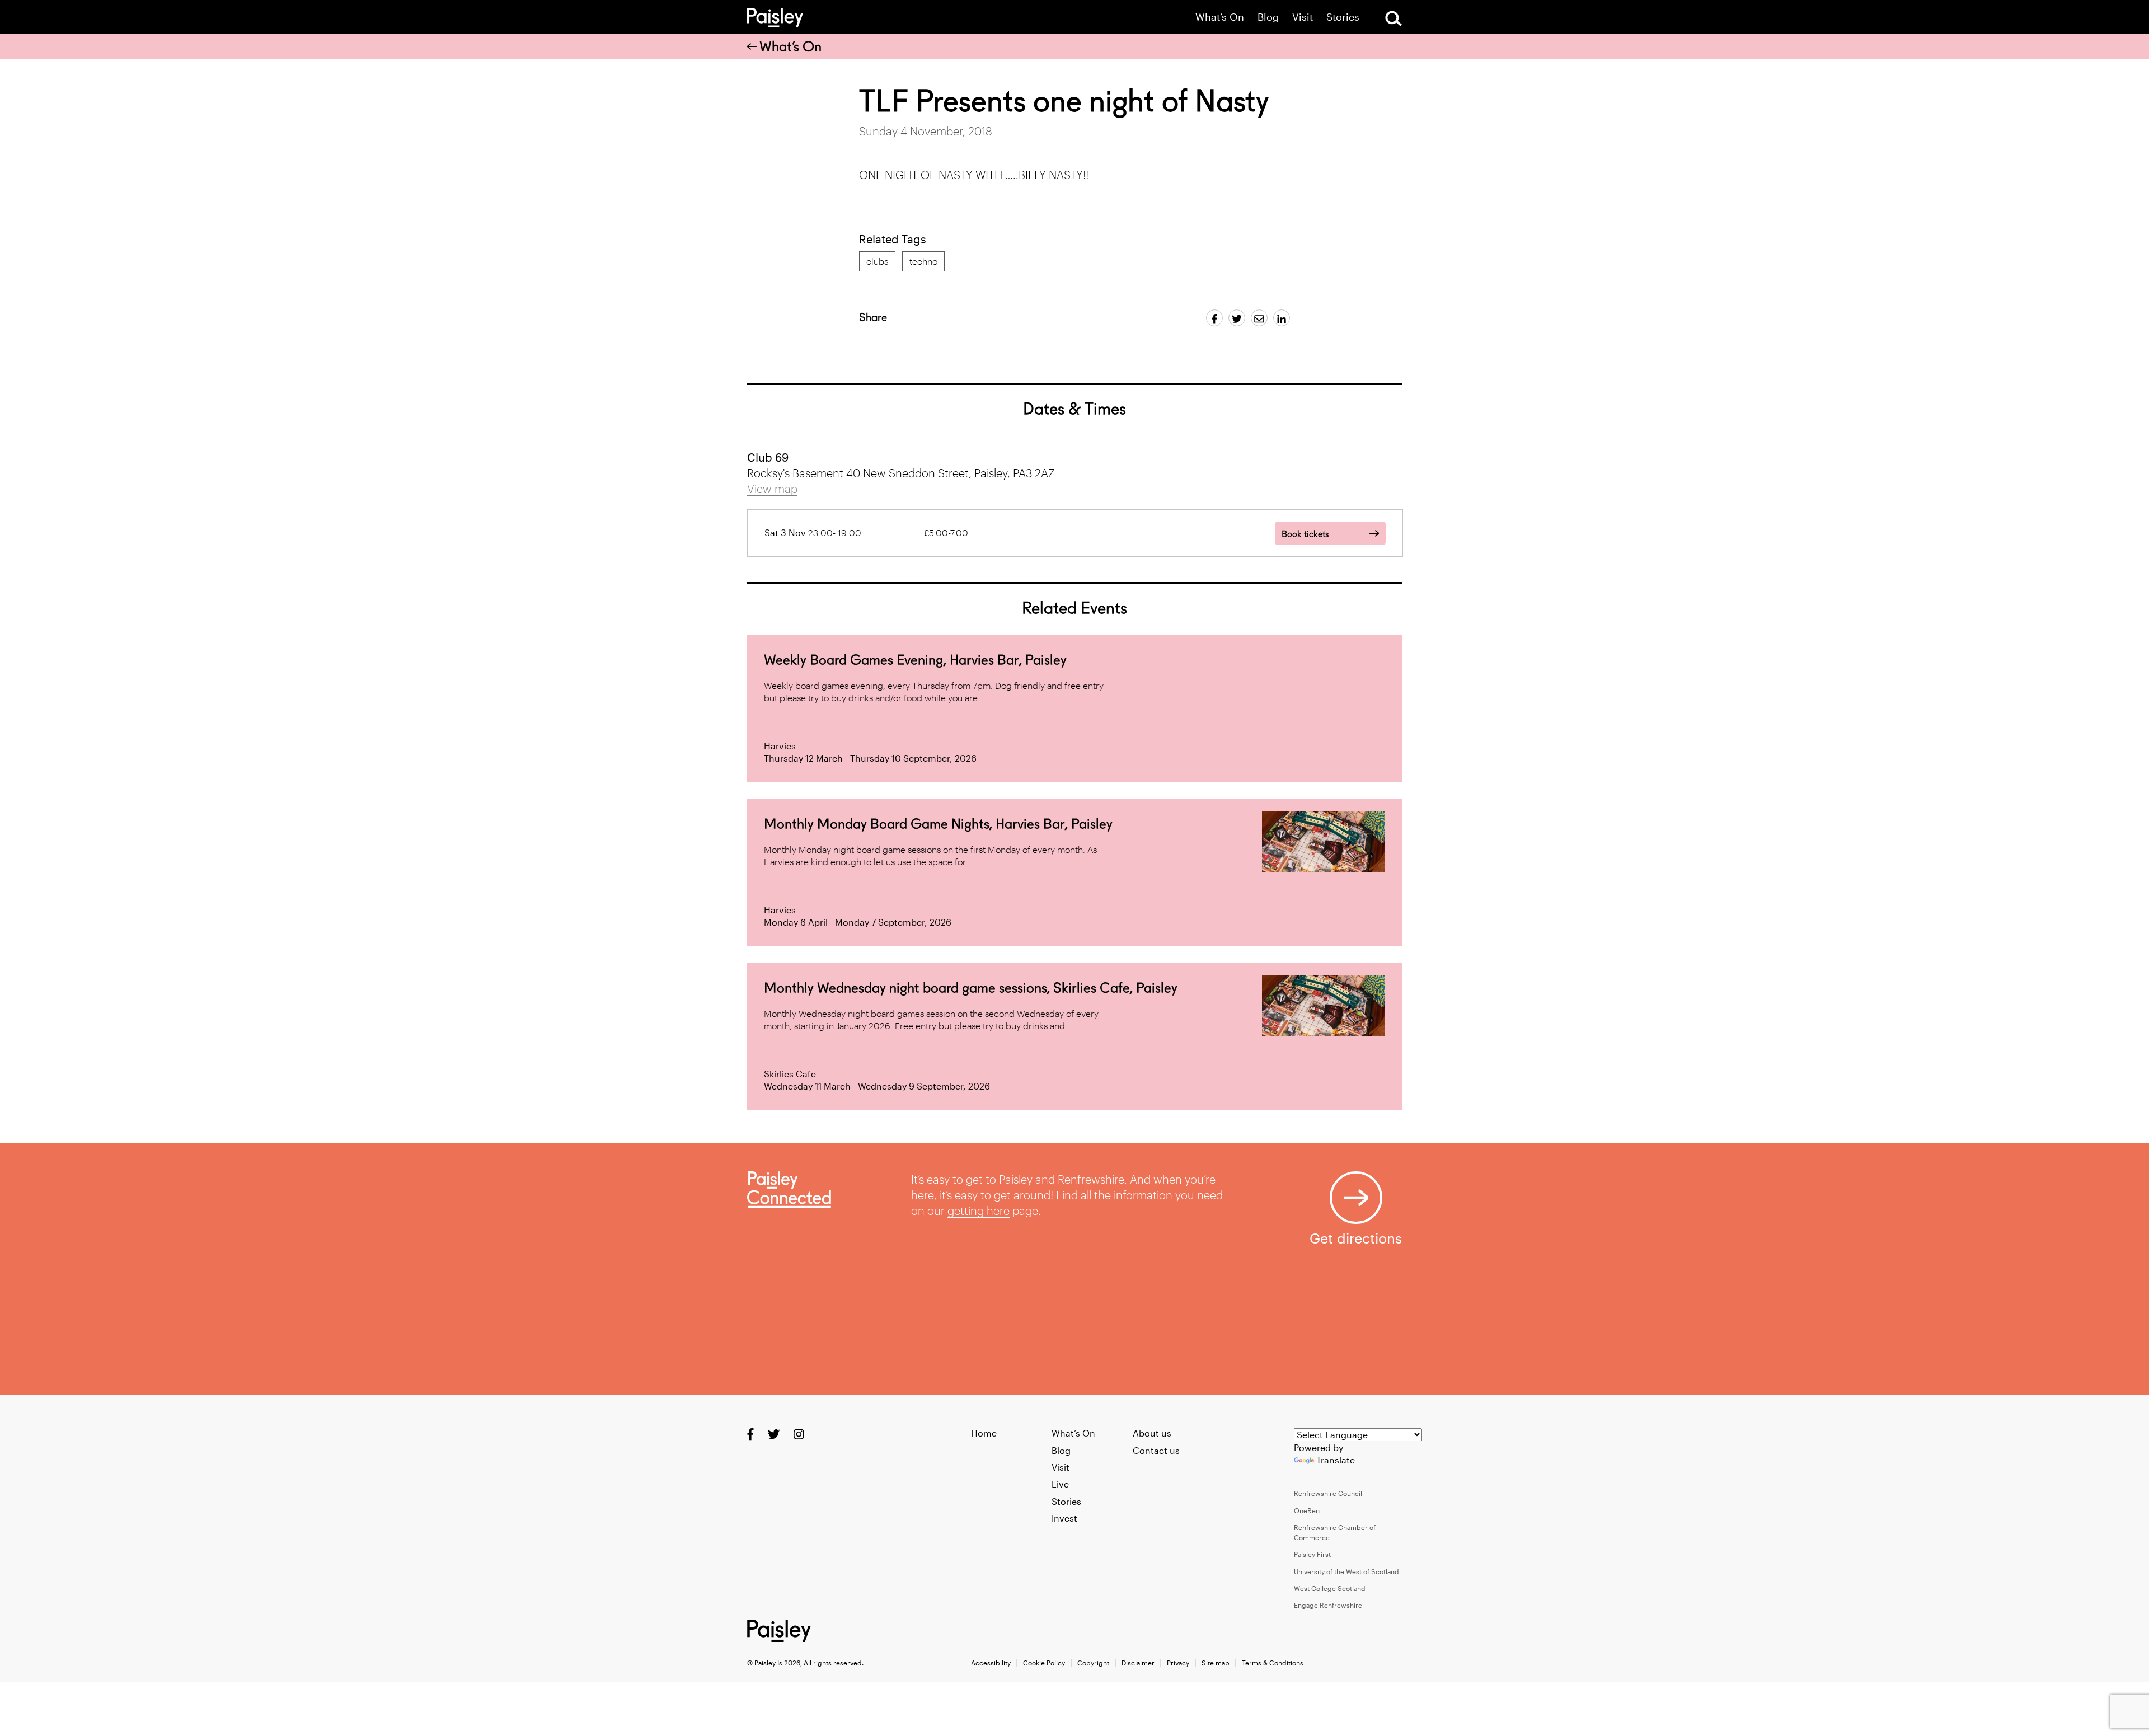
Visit (1303, 17)
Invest (1064, 1518)
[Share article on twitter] (1237, 318)
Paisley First (1312, 1554)
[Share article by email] (1259, 318)
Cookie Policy (1044, 1663)
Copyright (1093, 1663)
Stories (1343, 17)
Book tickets (1305, 534)
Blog (1268, 17)
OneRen (1307, 1510)
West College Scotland (1330, 1588)
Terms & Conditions (1273, 1663)
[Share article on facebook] (1214, 318)
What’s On (1220, 17)
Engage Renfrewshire (1328, 1605)
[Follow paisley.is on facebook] (750, 1434)
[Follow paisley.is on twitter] (774, 1434)
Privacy (1178, 1663)
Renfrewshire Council (1328, 1493)
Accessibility (991, 1663)
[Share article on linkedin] (1282, 318)
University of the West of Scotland (1346, 1571)
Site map (1216, 1663)
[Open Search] (1393, 18)
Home (984, 1433)
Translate (1336, 1460)
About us (1152, 1433)
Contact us (1156, 1450)
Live (1060, 1484)
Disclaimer (1138, 1663)
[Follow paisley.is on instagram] (799, 1434)
